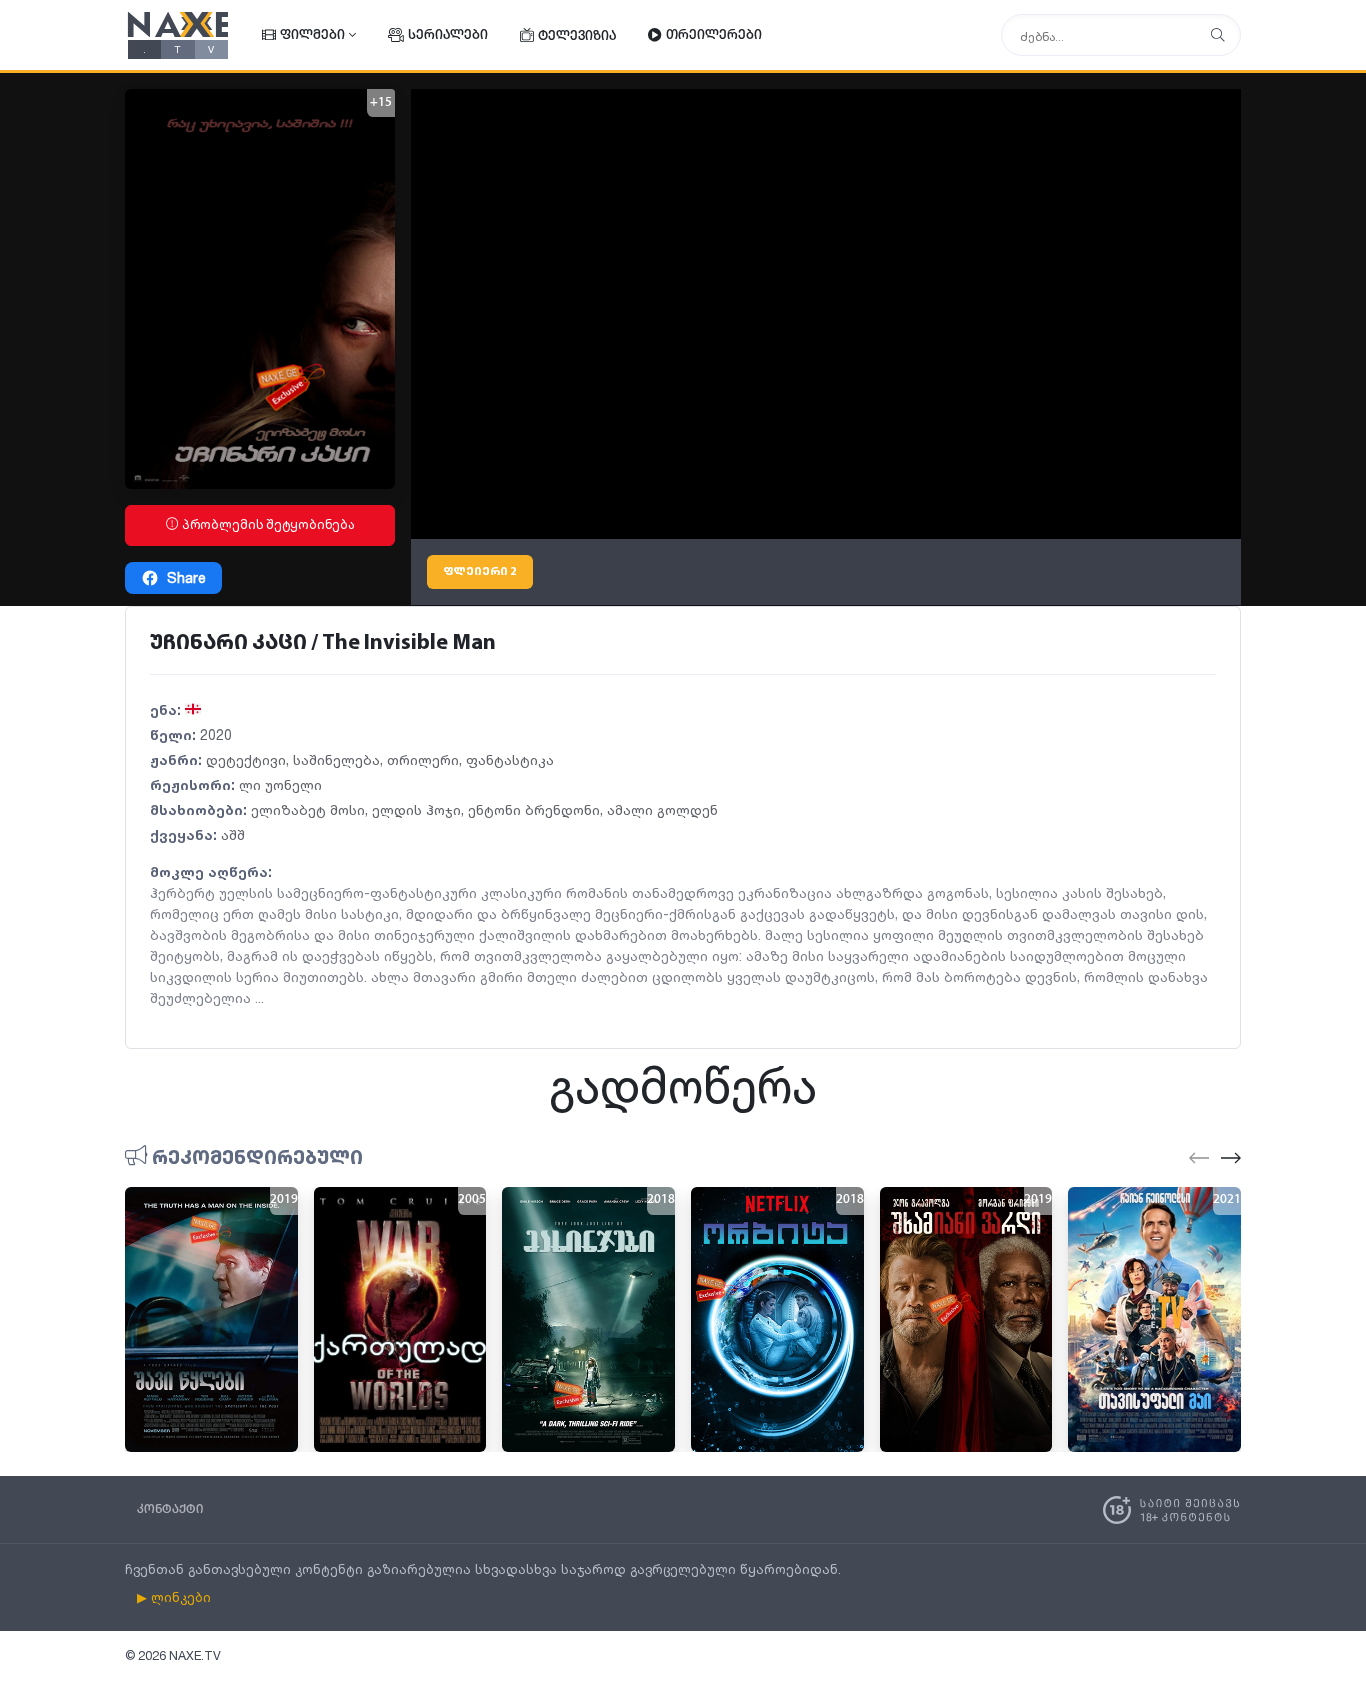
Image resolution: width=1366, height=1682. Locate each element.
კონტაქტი (170, 1509)
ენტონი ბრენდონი (534, 809)
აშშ (233, 834)
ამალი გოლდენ (662, 809)
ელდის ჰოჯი (416, 809)
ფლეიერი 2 (480, 572)
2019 (284, 1200)
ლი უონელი (280, 784)
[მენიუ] (1218, 35)
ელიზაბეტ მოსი (308, 809)
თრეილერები (714, 35)
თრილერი (423, 759)
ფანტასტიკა (510, 759)
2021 (1227, 1200)
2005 (472, 1200)
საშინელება (336, 759)
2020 (216, 734)
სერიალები (448, 35)
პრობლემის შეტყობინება (267, 524)
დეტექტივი (246, 759)
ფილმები (312, 35)
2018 (661, 1200)
